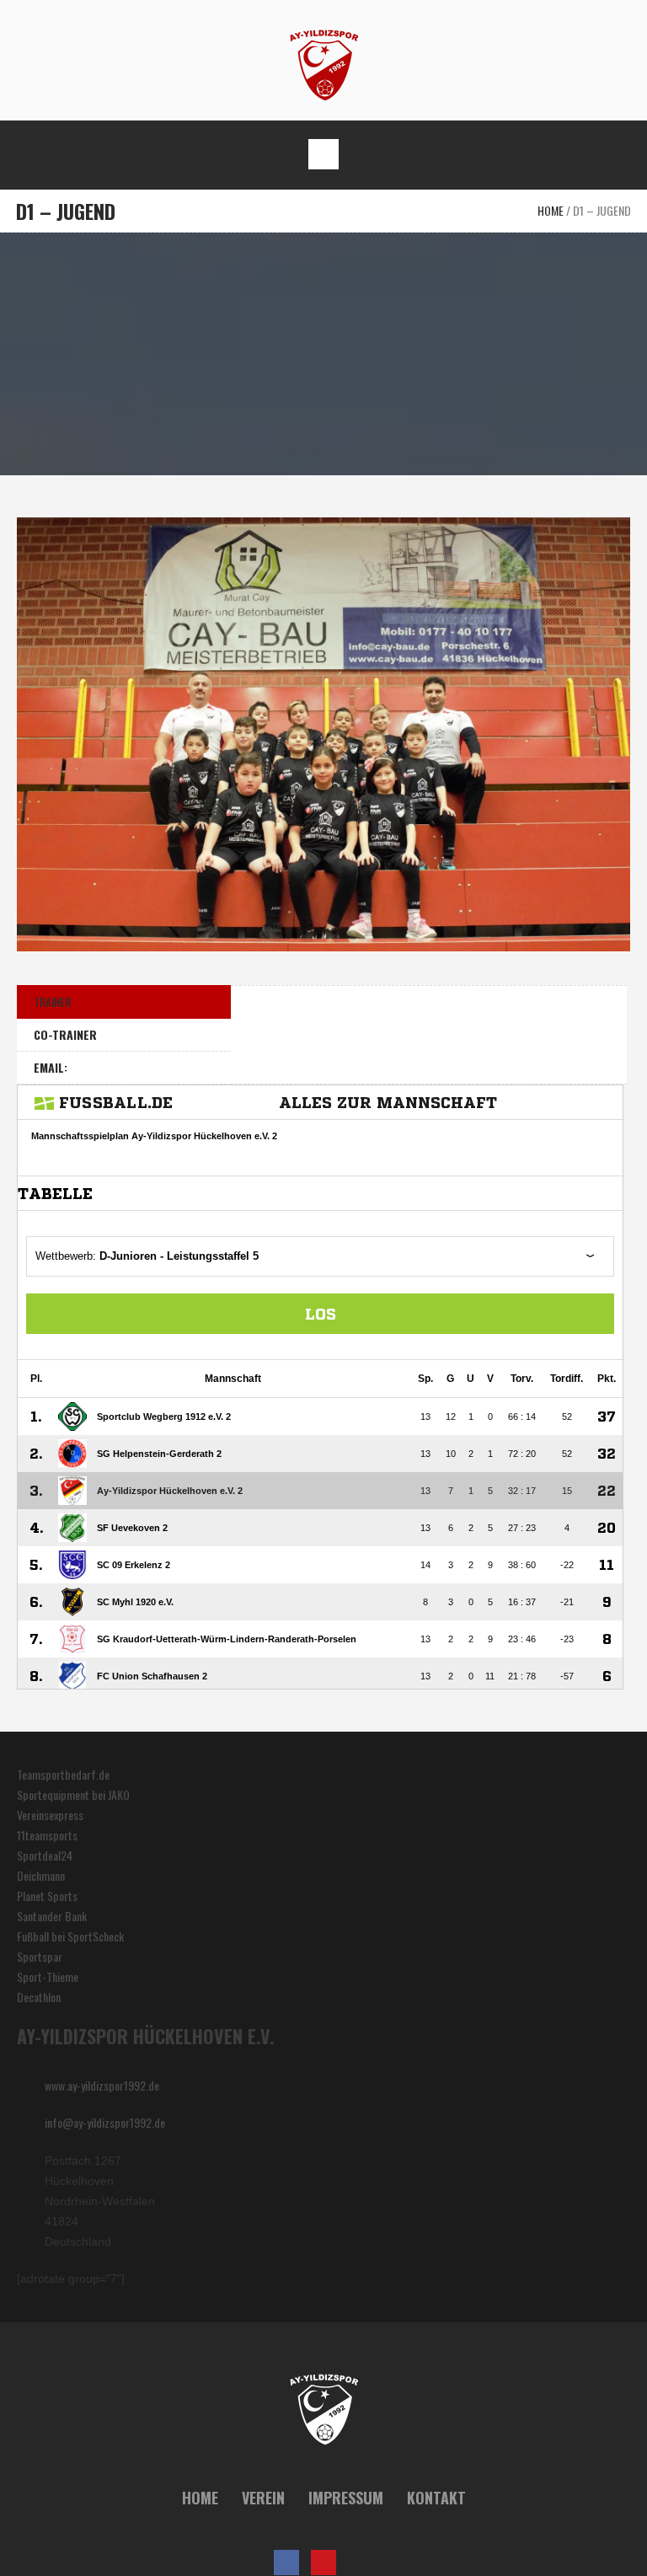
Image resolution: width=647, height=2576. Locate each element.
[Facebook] (286, 2563)
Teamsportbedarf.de (63, 1774)
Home (551, 210)
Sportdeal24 (45, 1855)
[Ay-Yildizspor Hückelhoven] (324, 64)
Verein (263, 2498)
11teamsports (47, 1835)
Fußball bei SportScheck (70, 1936)
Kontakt (436, 2498)
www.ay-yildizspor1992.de (102, 2085)
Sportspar (40, 1956)
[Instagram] (361, 2563)
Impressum (346, 2498)
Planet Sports (47, 1896)
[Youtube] (323, 2563)
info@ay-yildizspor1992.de (105, 2122)
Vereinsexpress (50, 1815)
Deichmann (41, 1875)
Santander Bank (52, 1916)
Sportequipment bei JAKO (73, 1794)
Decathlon (39, 1997)
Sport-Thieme (48, 1976)
